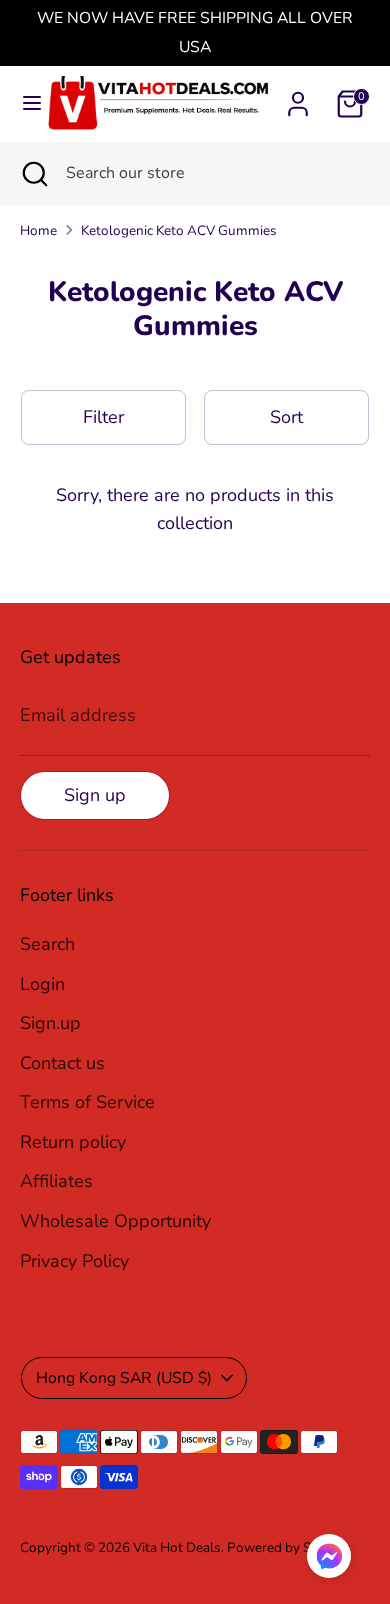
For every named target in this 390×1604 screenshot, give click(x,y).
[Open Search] (33, 173)
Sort (286, 417)
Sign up (95, 795)
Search (47, 944)
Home (38, 230)
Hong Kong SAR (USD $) (124, 1378)
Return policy (73, 1142)
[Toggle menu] (24, 103)
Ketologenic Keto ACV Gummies (179, 230)
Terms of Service (87, 1102)
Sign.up (50, 1023)
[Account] (298, 98)
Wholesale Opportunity (115, 1221)
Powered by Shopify (288, 1547)
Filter (103, 417)
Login (42, 984)
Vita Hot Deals (177, 1547)
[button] (329, 1561)
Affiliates (56, 1181)
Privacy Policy (74, 1261)
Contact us (62, 1063)
